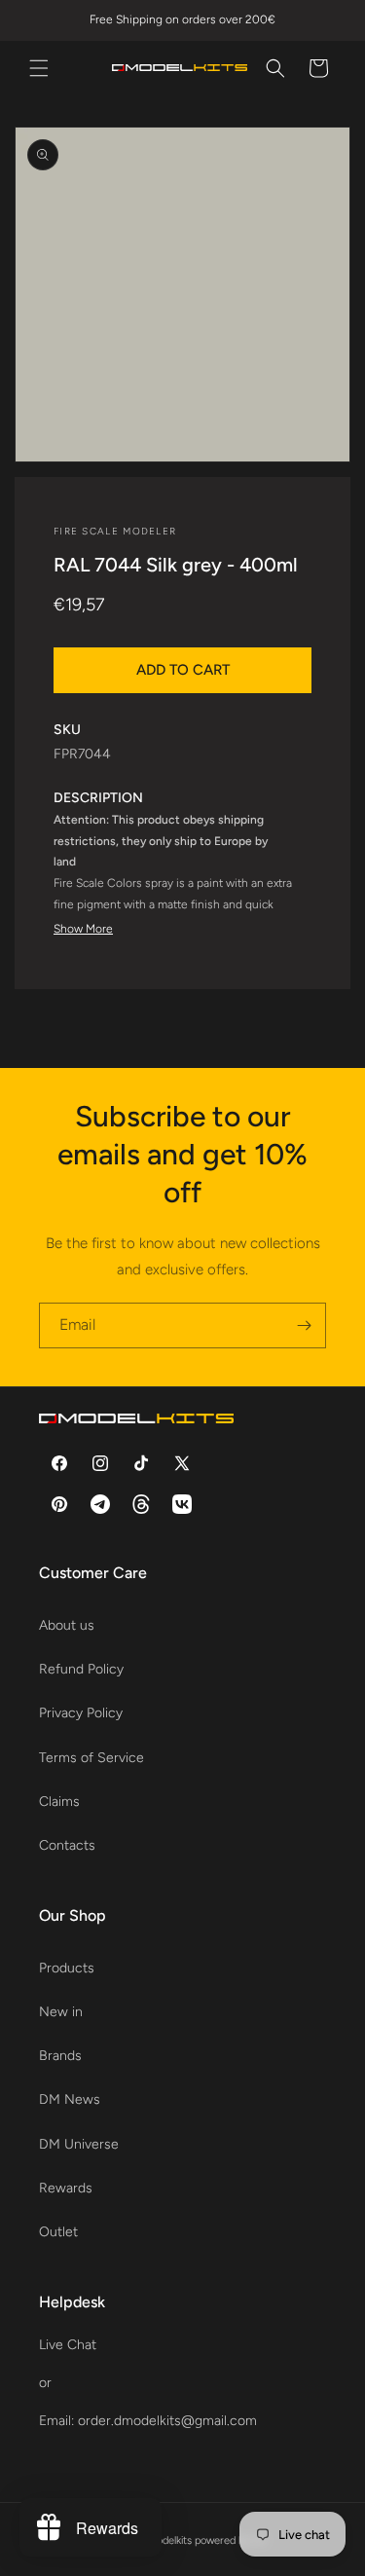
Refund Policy (81, 1669)
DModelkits (166, 2540)
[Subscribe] (304, 1325)
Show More (83, 929)
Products (67, 1968)
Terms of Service (91, 1758)
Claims (59, 1802)
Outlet (58, 2232)
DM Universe (79, 2144)
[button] (39, 68)
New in (61, 2012)
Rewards (66, 2188)
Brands (60, 2056)
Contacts (67, 1845)
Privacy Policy (81, 1713)
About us (67, 1625)
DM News (70, 2099)
